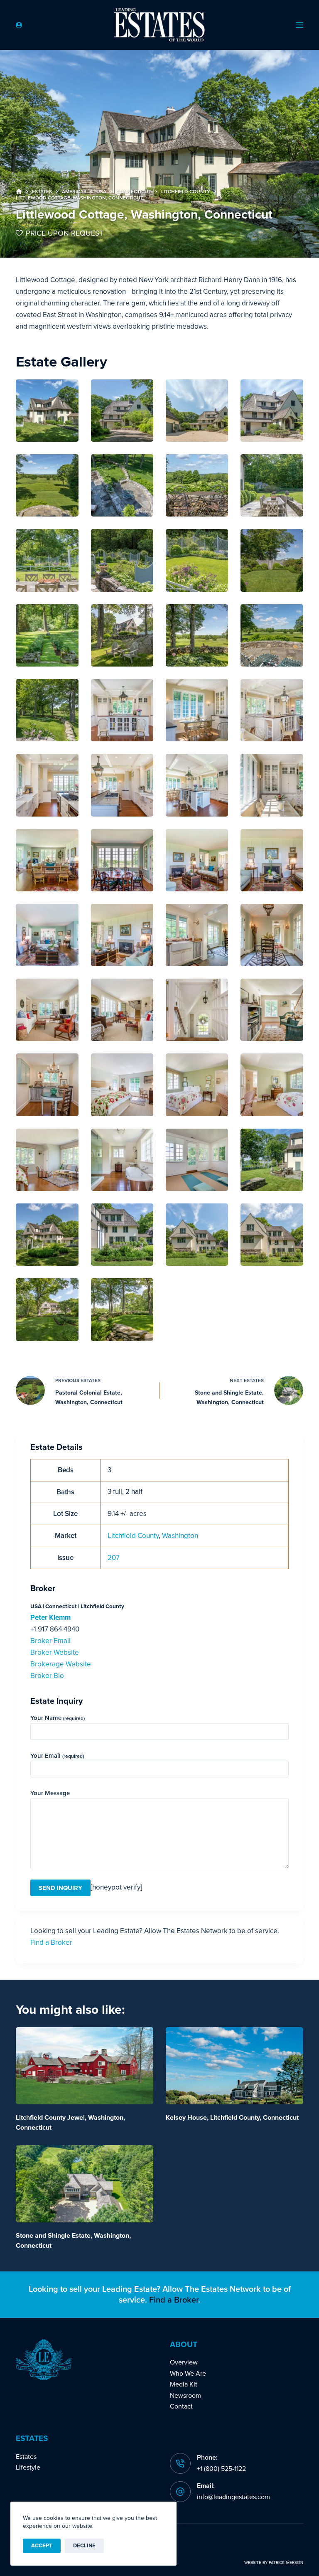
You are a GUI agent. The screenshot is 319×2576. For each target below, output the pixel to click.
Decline (84, 2546)
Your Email (57, 1756)
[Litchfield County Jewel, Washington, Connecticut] (85, 2066)
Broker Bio (47, 1676)
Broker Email (50, 1641)
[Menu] (299, 25)
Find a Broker (51, 1942)
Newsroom (185, 2396)
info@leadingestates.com (233, 2497)
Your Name (58, 1718)
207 (114, 1558)
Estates (26, 2457)
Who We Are (188, 2374)
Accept (42, 2546)
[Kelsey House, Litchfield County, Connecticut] (234, 2066)
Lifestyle (28, 2468)
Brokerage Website (61, 1664)
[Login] (19, 25)
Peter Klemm (50, 1618)
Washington (180, 1536)
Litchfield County (133, 1536)
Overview (184, 2362)
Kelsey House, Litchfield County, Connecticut (232, 2118)
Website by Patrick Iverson (274, 2563)
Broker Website (55, 1652)
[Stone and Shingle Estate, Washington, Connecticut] (85, 2184)
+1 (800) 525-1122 (221, 2469)
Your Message (50, 1793)
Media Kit (184, 2384)
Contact (181, 2406)
